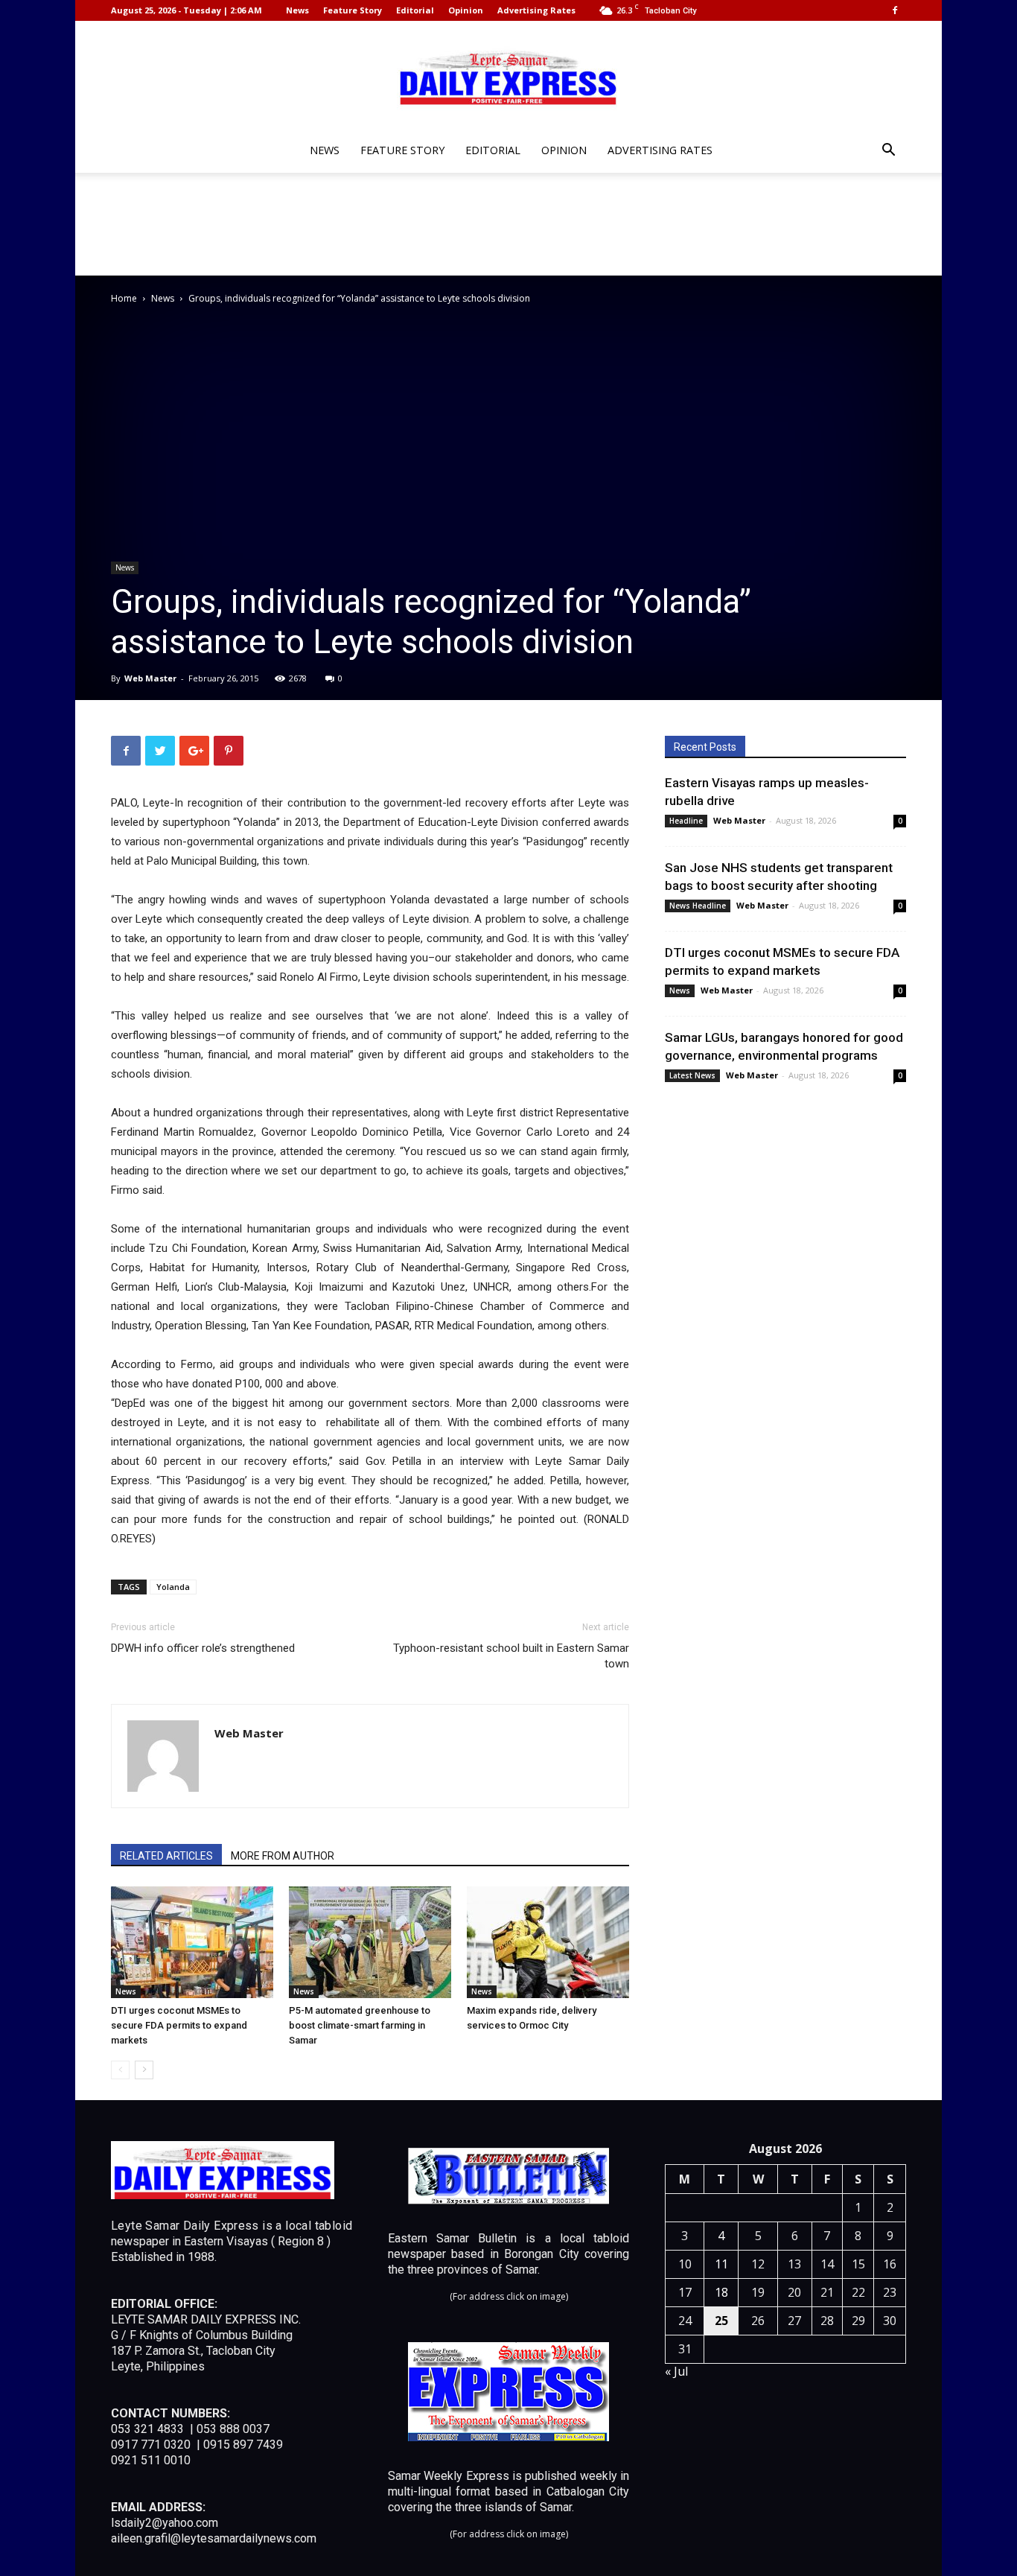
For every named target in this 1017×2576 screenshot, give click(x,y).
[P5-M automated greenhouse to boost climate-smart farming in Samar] (370, 1942)
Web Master (150, 678)
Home (124, 298)
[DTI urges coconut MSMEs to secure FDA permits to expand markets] (192, 1942)
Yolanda (173, 1587)
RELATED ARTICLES (166, 1856)
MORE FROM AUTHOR (283, 1856)
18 (721, 2292)
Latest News (692, 1075)
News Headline (698, 906)
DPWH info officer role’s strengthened (203, 1648)
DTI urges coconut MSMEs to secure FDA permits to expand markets (179, 2025)
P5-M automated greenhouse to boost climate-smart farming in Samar (360, 2025)
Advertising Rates (536, 10)
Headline (686, 821)
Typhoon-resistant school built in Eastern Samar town (511, 1656)
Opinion (466, 10)
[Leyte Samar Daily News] (508, 77)
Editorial (415, 10)
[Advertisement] (508, 224)
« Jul (676, 2371)
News (297, 10)
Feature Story (353, 10)
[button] (888, 152)
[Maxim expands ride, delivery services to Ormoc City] (548, 1942)
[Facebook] (895, 10)
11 (721, 2264)
